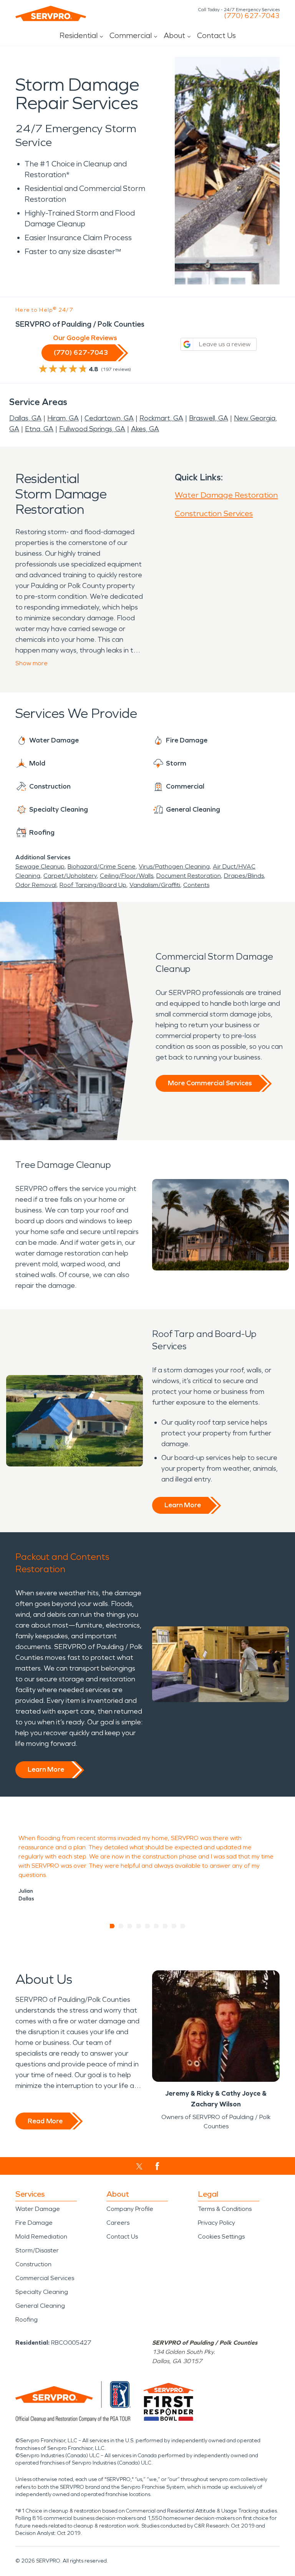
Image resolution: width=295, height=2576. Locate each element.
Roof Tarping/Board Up (93, 885)
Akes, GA (145, 429)
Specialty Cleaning (42, 2292)
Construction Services (214, 513)
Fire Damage (34, 2223)
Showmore (31, 663)
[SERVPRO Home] (51, 13)
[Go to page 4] (139, 1926)
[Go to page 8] (174, 1926)
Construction (33, 2264)
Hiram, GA (63, 418)
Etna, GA (39, 429)
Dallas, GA (25, 418)
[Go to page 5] (148, 1926)
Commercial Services (45, 2278)
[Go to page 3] (130, 1926)
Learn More (183, 1505)
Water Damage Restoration (226, 495)
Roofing (27, 2319)
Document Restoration (189, 876)
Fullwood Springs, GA (92, 429)
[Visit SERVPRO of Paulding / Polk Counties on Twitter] (139, 2166)
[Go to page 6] (157, 1926)
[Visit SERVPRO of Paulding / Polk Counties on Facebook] (157, 2166)
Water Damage (38, 2209)
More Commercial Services (210, 1083)
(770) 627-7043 (252, 16)
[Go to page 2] (121, 1926)
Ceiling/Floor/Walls (127, 876)
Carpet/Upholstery (70, 876)
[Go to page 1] (112, 1926)
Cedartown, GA (109, 418)
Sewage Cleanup (40, 866)
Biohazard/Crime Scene (102, 866)
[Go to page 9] (183, 1926)
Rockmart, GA (161, 418)
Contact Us (216, 35)
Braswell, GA (209, 418)
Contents (196, 885)
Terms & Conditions (225, 2209)
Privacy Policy (216, 2223)
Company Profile (130, 2209)
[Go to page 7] (165, 1926)
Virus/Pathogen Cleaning (174, 866)
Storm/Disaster (37, 2250)
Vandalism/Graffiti (155, 885)
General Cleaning (40, 2306)
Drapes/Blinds (244, 876)
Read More (45, 2121)
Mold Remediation (41, 2236)
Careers (118, 2223)
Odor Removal (36, 885)
